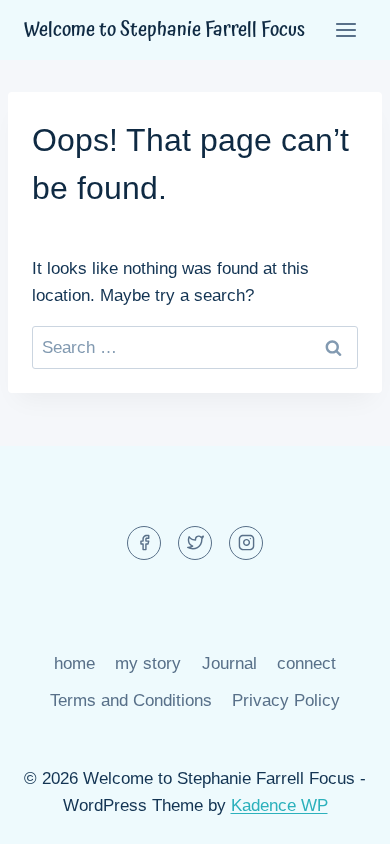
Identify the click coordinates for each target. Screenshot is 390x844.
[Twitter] (195, 543)
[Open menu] (345, 29)
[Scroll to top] (339, 813)
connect (306, 663)
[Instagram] (246, 543)
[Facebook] (144, 543)
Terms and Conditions (131, 700)
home (74, 663)
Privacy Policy (286, 700)
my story (148, 663)
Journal (229, 663)
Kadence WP (279, 805)
